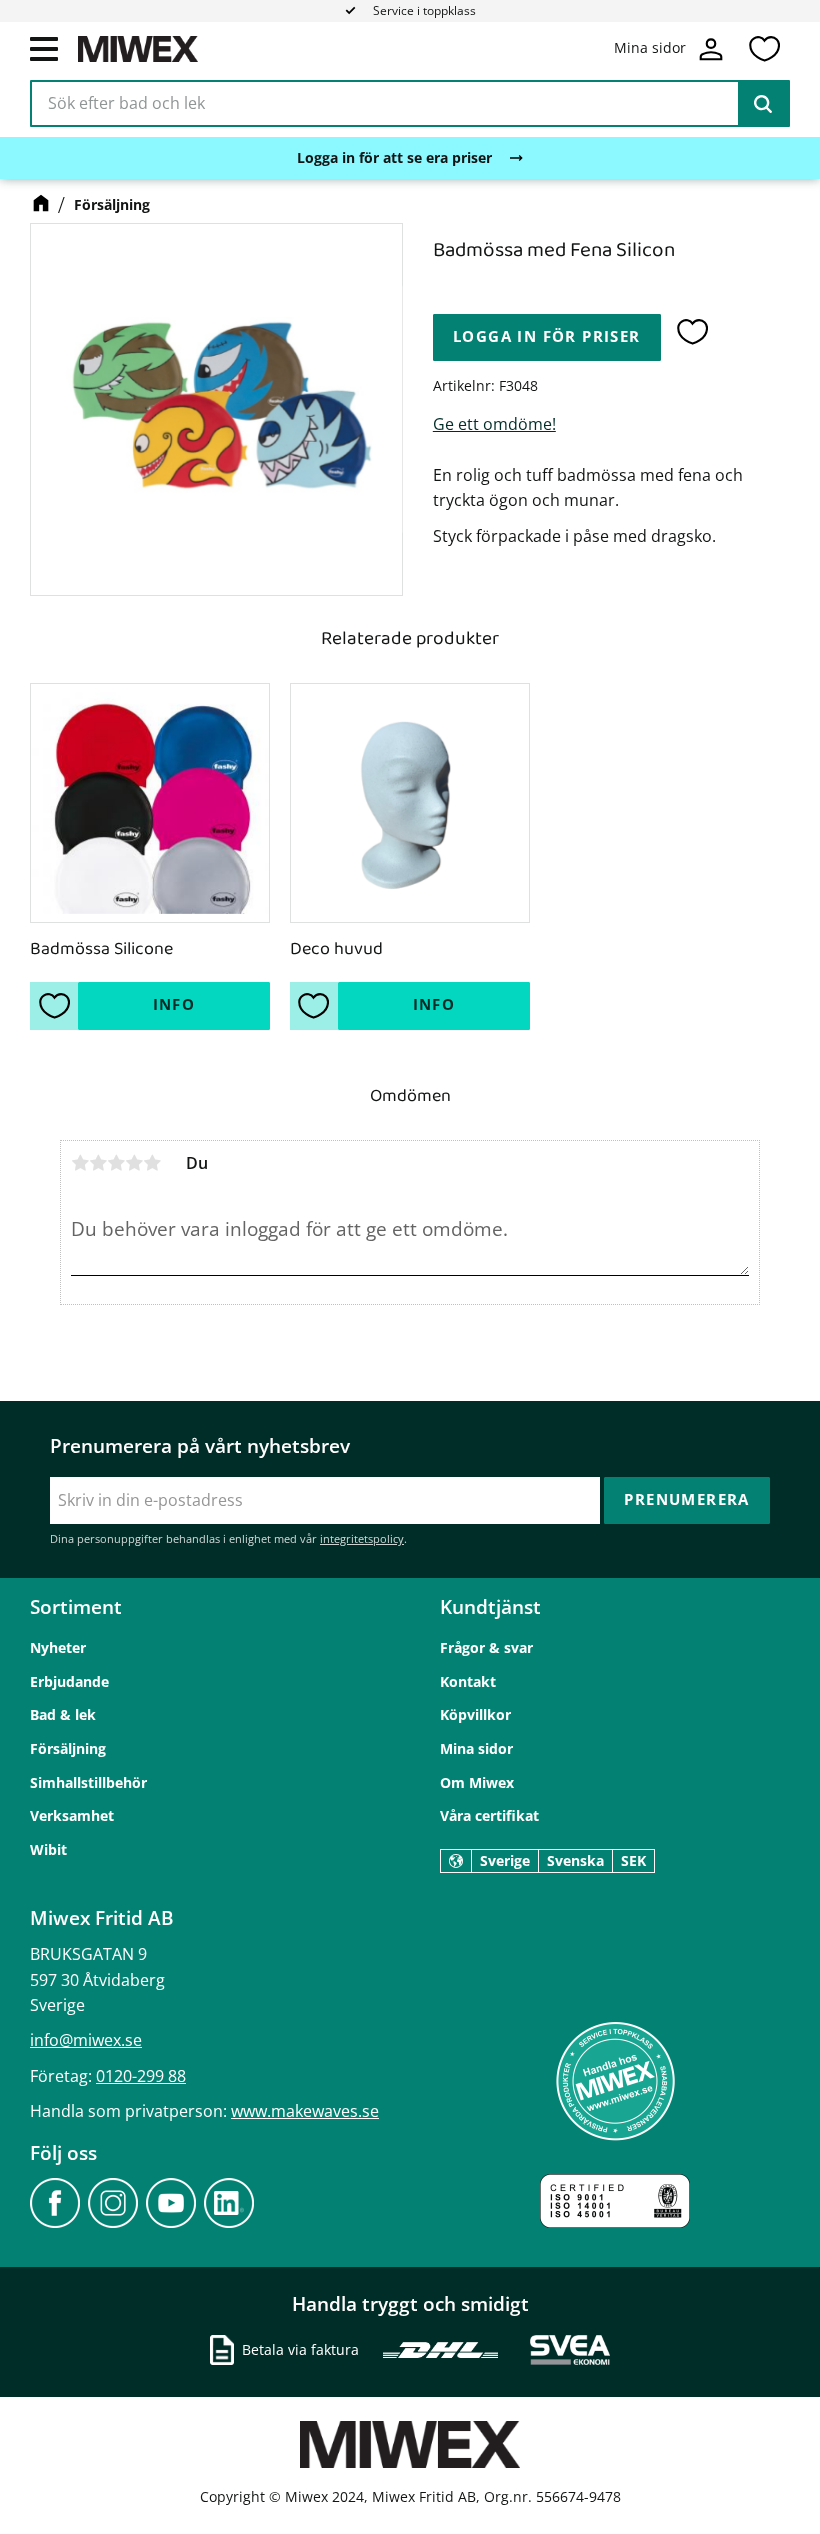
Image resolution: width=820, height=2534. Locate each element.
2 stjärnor (98, 1163)
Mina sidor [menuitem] (476, 1748)
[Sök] (763, 104)
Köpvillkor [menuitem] (475, 1714)
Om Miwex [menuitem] (477, 1782)
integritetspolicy (362, 1538)
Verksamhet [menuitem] (72, 1815)
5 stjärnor (152, 1163)
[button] (44, 48)
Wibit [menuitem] (48, 1849)
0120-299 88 (141, 2076)
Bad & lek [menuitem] (63, 1714)
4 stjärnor (134, 1163)
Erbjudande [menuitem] (69, 1681)
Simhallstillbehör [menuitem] (88, 1782)
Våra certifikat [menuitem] (489, 1815)
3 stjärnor (116, 1163)
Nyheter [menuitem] (58, 1647)
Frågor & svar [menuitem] (486, 1647)
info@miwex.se (86, 2040)
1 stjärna (80, 1163)
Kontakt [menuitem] (468, 1681)
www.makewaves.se (305, 2111)
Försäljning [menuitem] (68, 1748)
